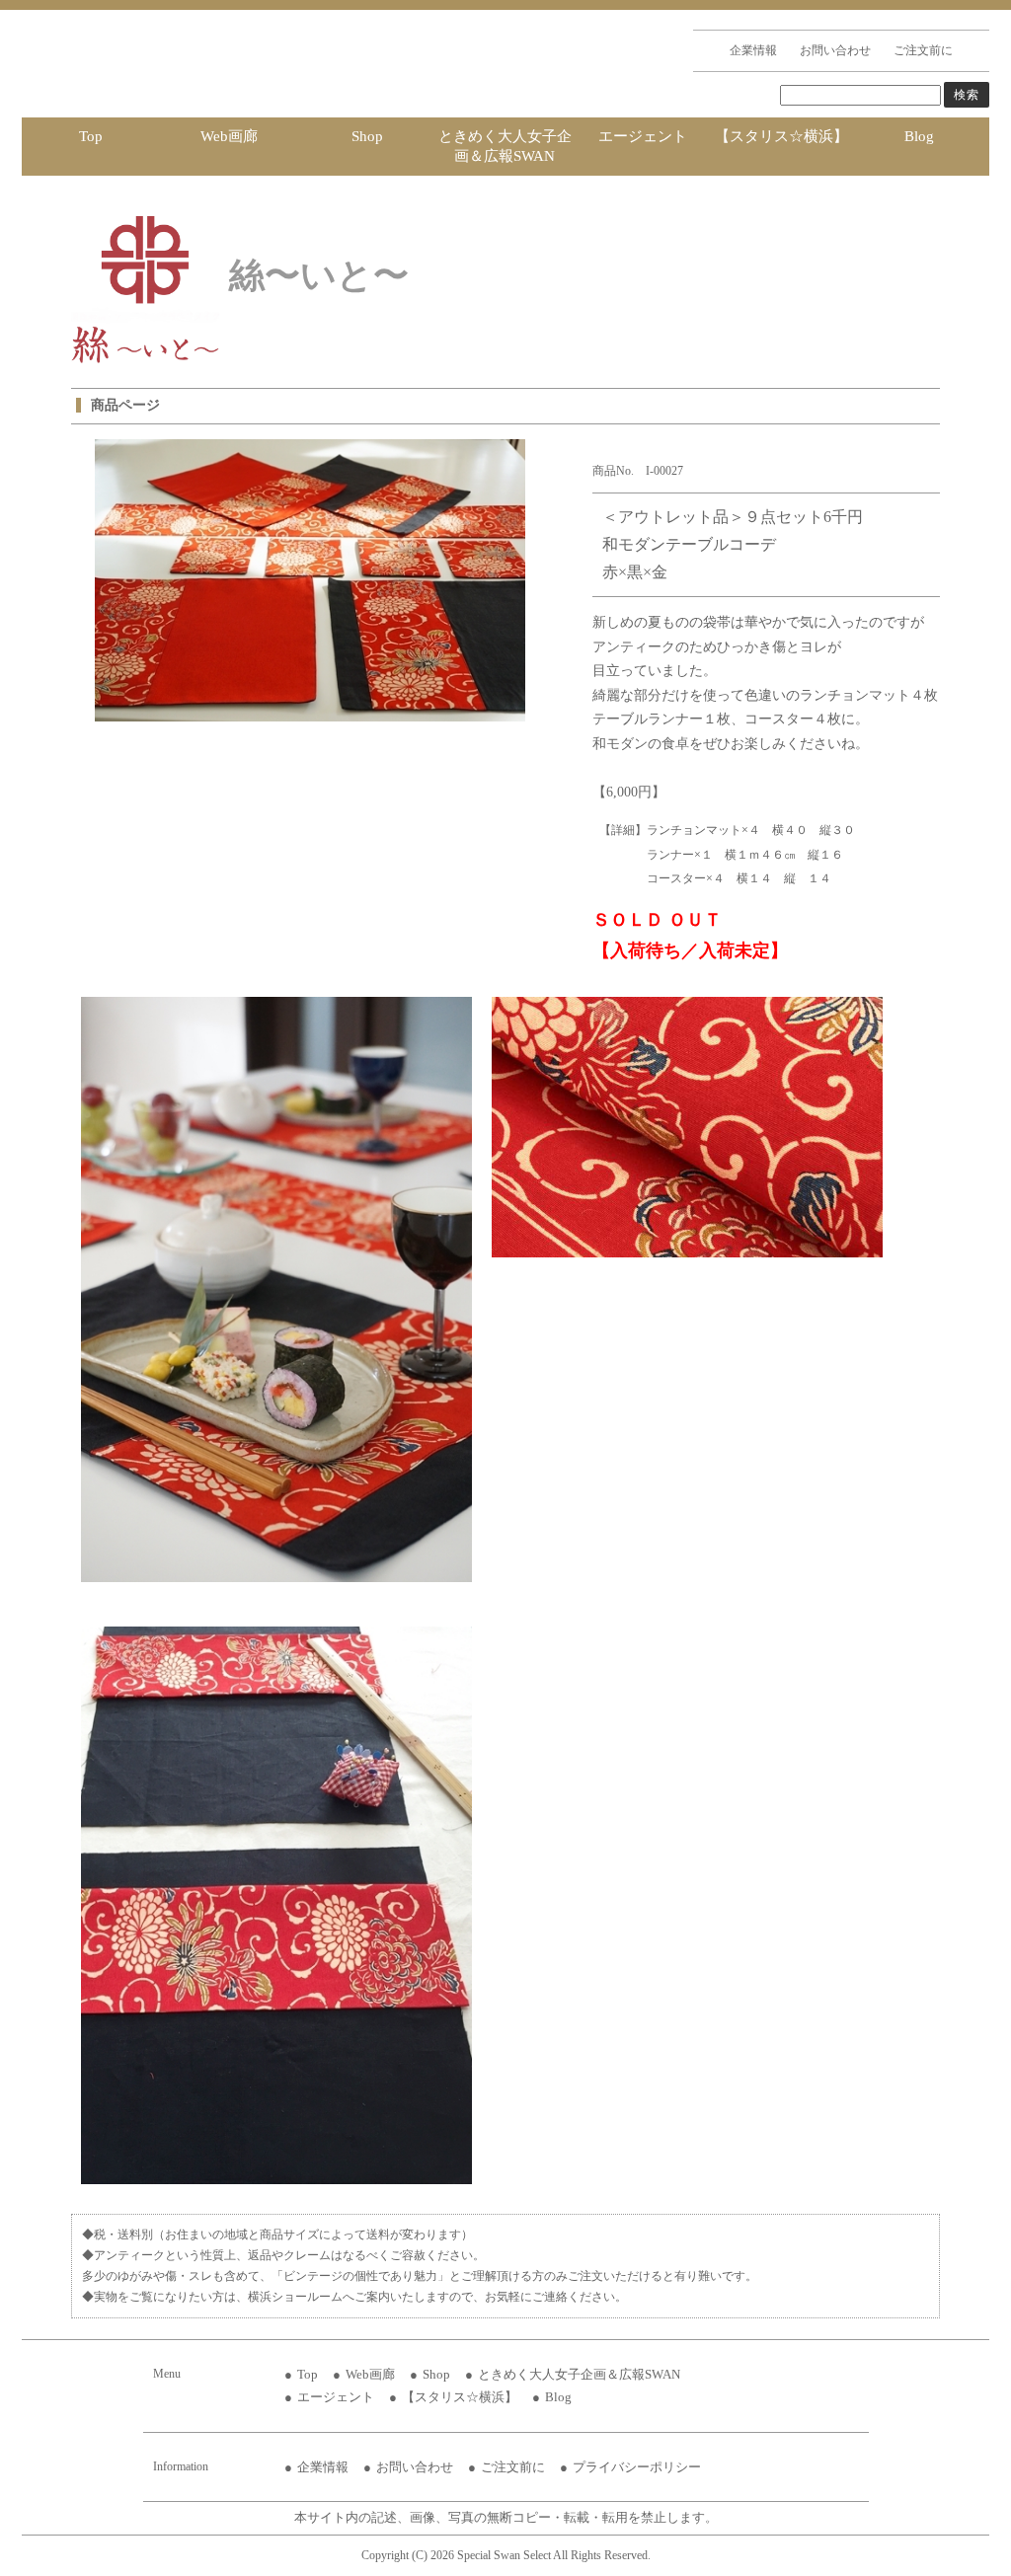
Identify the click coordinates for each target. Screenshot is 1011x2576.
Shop (367, 136)
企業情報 (753, 50)
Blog (919, 136)
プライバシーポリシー (637, 2467)
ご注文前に (923, 50)
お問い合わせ (835, 50)
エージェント (643, 136)
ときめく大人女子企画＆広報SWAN (505, 146)
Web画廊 (229, 136)
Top (91, 136)
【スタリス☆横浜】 (781, 136)
